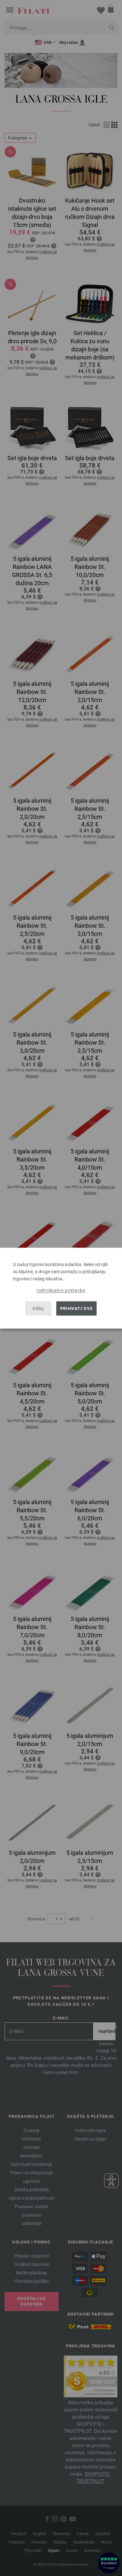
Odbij (38, 1308)
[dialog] (61, 1288)
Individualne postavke (61, 1290)
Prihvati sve (77, 1308)
